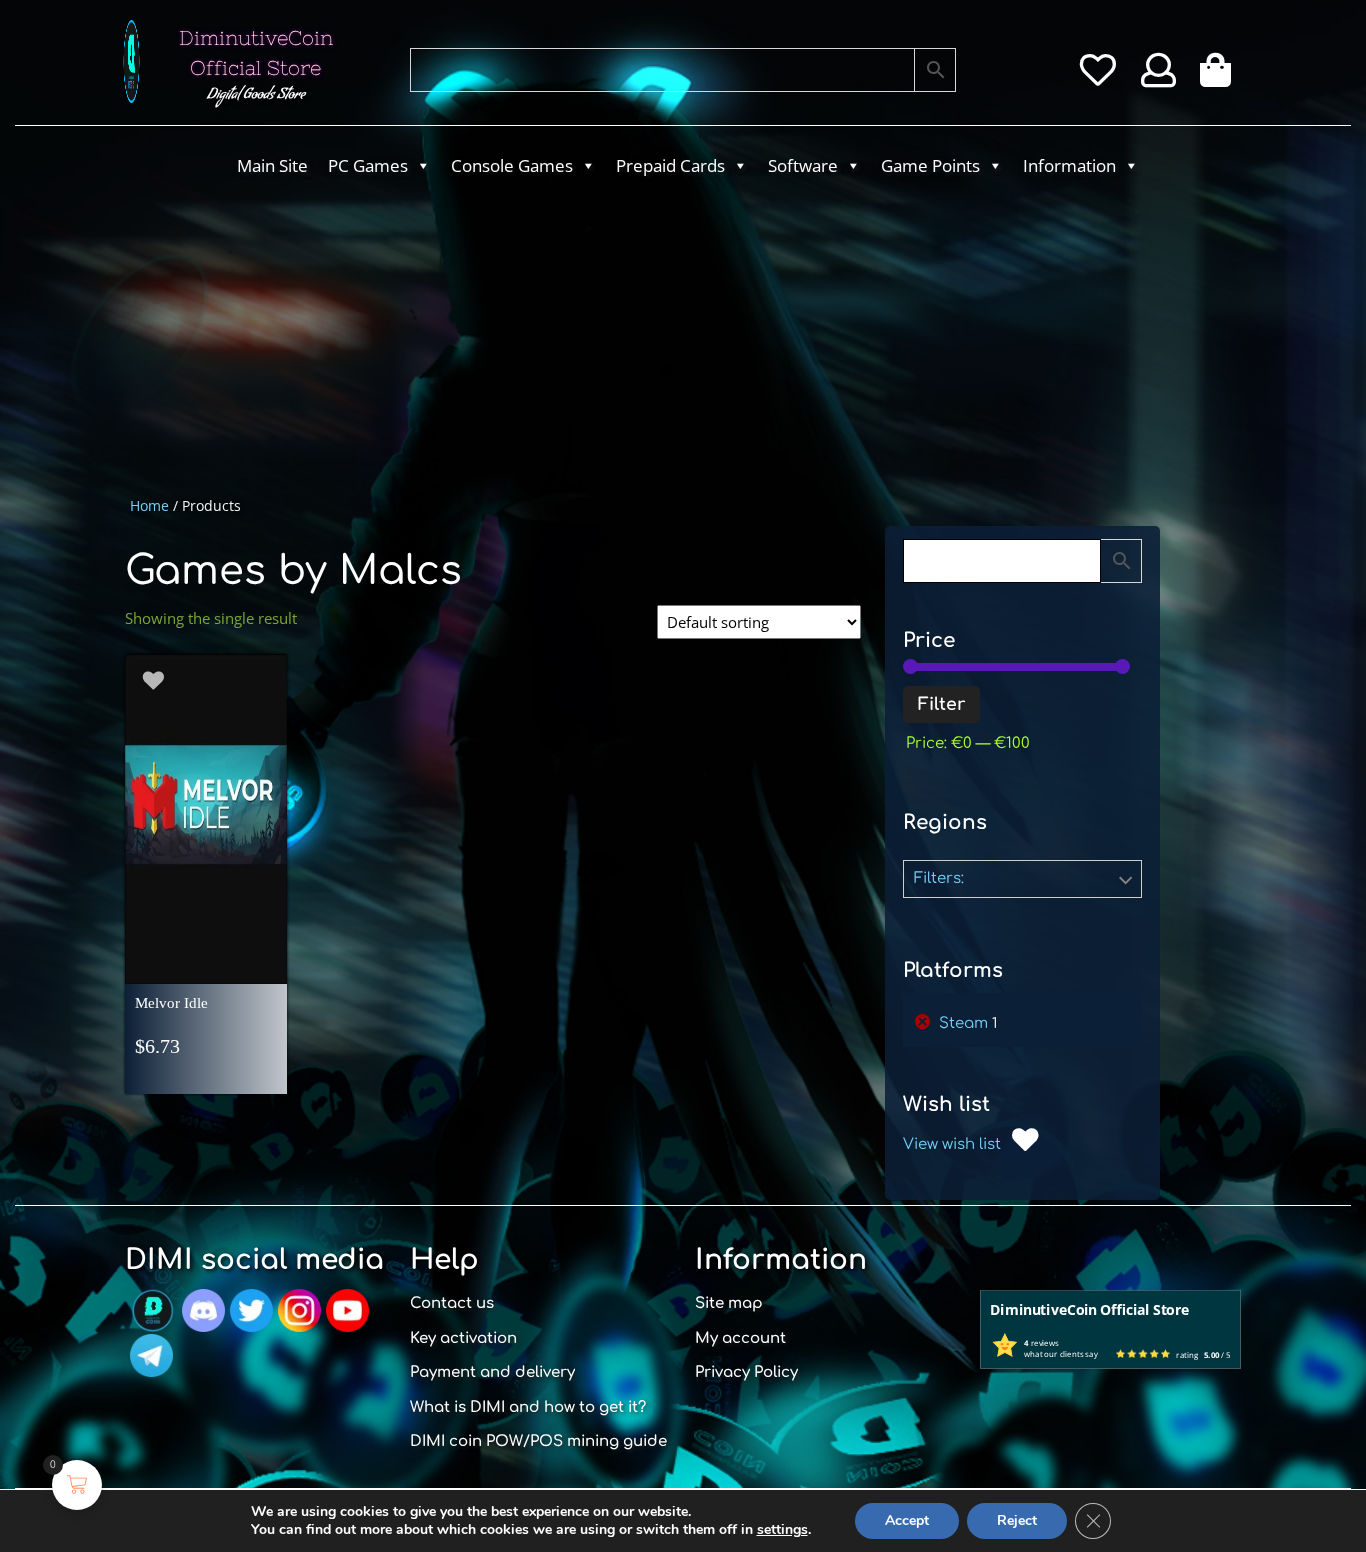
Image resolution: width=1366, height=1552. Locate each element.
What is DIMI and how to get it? (528, 1407)
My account (740, 1338)
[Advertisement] (603, 336)
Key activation (463, 1338)
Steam (963, 1023)
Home (149, 505)
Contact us (452, 1303)
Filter (941, 704)
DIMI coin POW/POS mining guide (538, 1441)
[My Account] (1158, 77)
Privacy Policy (746, 1372)
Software (803, 165)
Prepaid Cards (670, 165)
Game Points (930, 165)
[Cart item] (1220, 77)
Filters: (939, 878)
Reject (1017, 1520)
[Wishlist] (1097, 77)
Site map (729, 1303)
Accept (907, 1520)
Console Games (512, 165)
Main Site (272, 165)
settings (782, 1530)
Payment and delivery (492, 1372)
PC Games (368, 165)
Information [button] (1069, 165)
